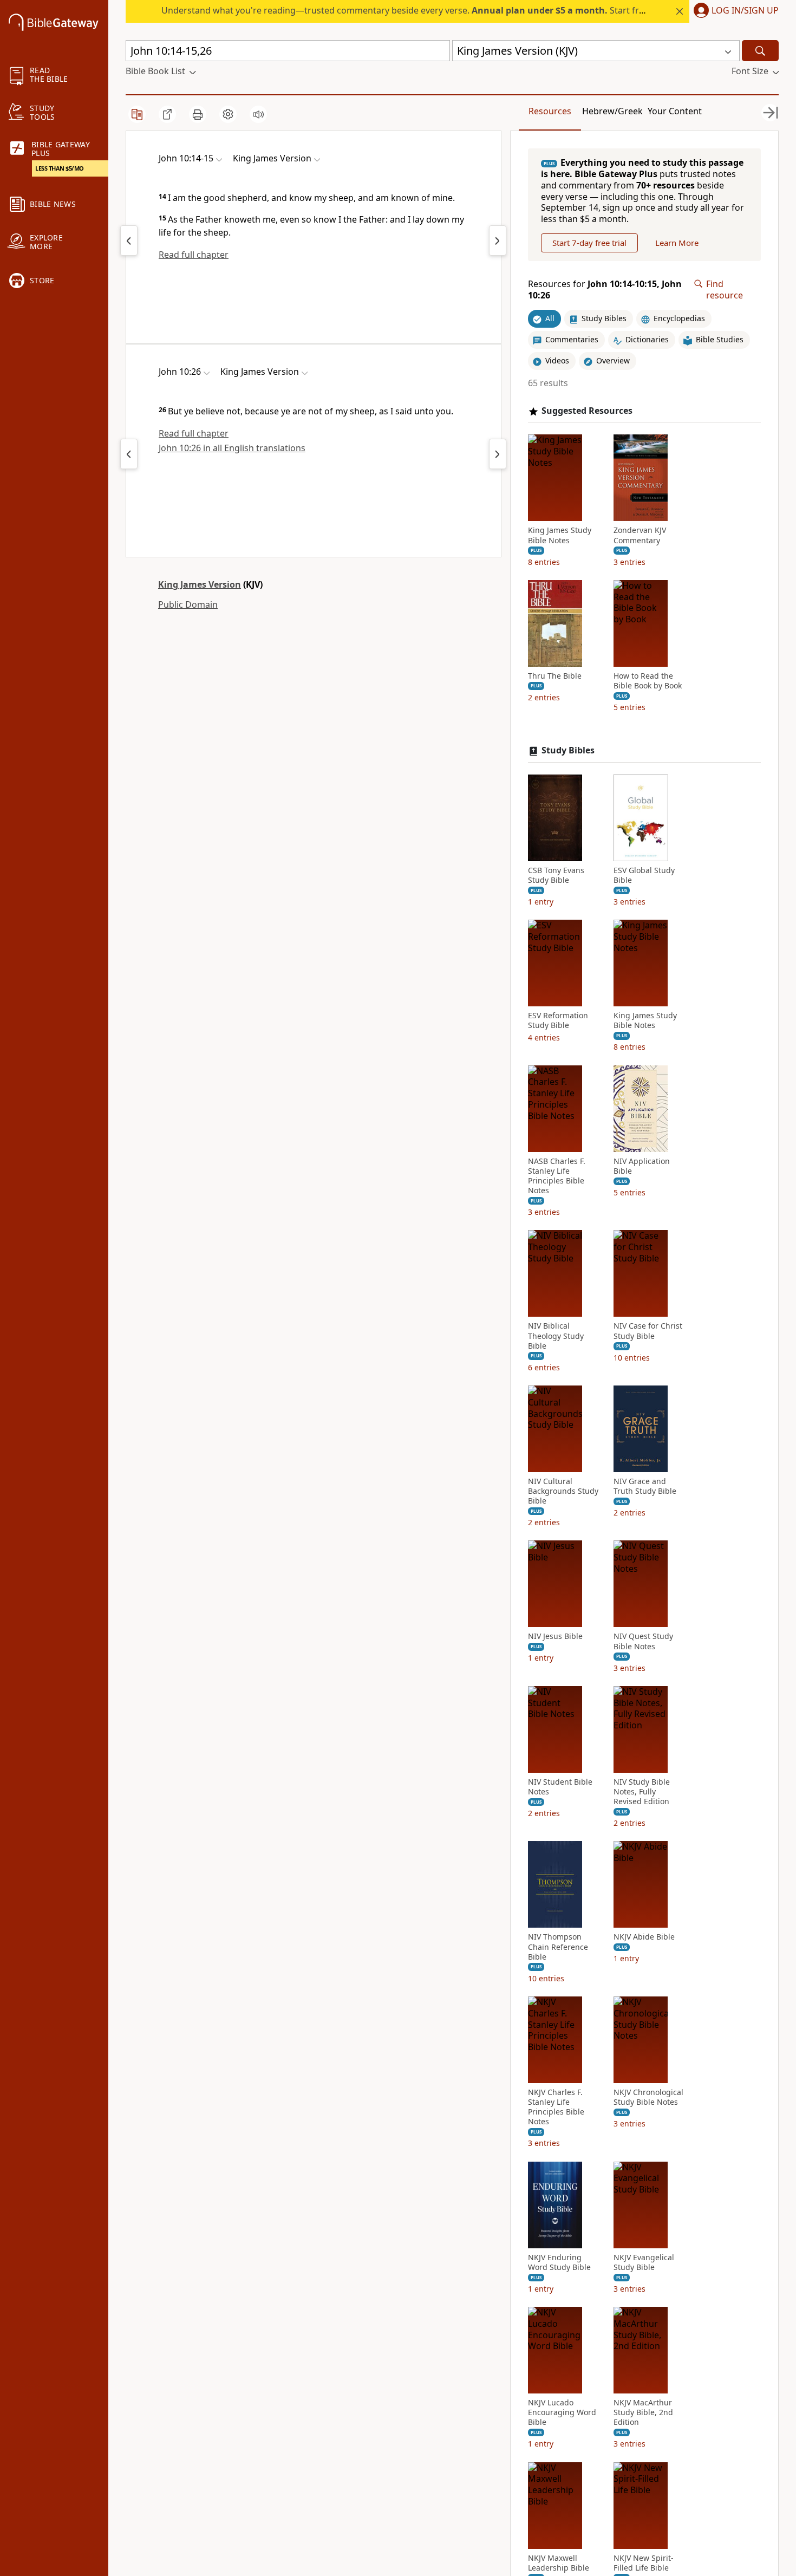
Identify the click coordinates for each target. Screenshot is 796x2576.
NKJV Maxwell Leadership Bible (559, 2563)
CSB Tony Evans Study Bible (556, 875)
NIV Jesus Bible (555, 1636)
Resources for (605, 290)
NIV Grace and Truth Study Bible (645, 1486)
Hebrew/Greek (612, 111)
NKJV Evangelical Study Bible (644, 2262)
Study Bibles (568, 750)
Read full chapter (194, 255)
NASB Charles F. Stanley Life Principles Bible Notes (557, 1176)
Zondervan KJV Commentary (640, 535)
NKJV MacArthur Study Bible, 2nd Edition (643, 2412)
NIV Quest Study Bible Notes (643, 1641)
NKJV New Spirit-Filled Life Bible (644, 2563)
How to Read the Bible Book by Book (648, 681)
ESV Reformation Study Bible (558, 1020)
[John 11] (498, 240)
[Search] (760, 51)
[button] (734, 11)
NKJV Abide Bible (644, 1937)
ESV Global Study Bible (644, 875)
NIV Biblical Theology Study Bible (556, 1336)
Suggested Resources (587, 411)
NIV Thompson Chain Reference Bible (558, 1947)
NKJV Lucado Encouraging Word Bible (562, 2412)
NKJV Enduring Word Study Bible (559, 2262)
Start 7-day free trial (589, 243)
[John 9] (129, 240)
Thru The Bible (555, 676)
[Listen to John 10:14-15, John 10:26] (258, 114)
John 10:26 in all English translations (232, 448)
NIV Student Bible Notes (560, 1787)
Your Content (675, 111)
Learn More (677, 243)
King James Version (200, 584)
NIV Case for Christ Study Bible (648, 1331)
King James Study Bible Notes (560, 535)
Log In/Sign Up (745, 11)
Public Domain (188, 604)
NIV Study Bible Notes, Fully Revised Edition (642, 1792)
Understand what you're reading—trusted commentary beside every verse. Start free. (406, 10)
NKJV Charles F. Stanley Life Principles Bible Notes (556, 2107)
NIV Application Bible (642, 1166)
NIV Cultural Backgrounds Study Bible (563, 1491)
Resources (550, 111)
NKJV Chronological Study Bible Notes (648, 2097)
